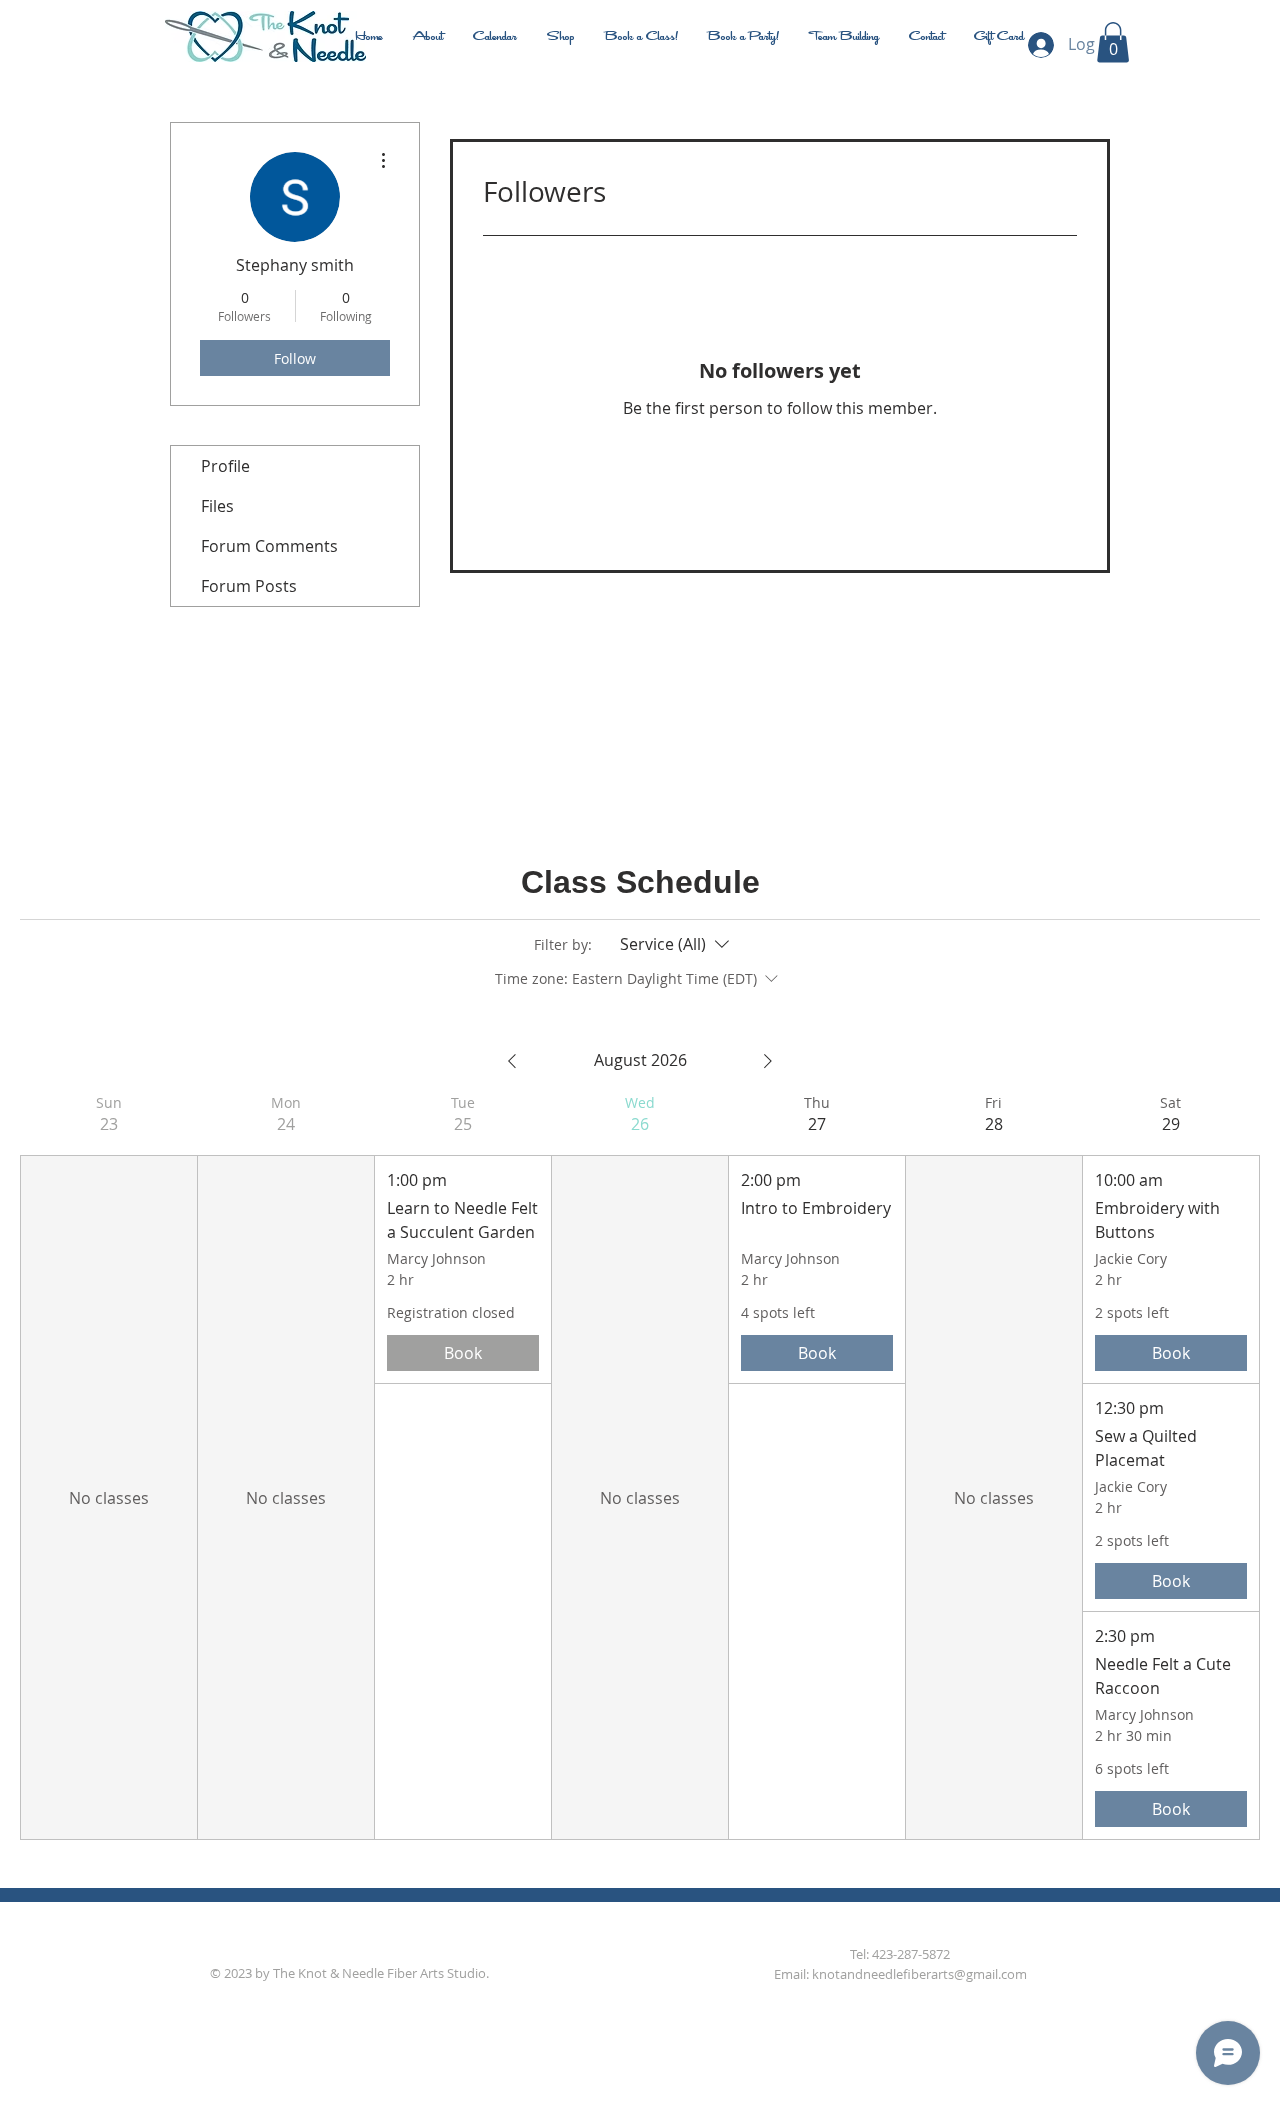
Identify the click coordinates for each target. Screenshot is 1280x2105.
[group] (108, 1466)
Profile (225, 466)
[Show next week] (768, 1061)
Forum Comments (269, 546)
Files (217, 506)
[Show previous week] (512, 1061)
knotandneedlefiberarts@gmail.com (919, 1974)
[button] (1113, 42)
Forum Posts (249, 586)
